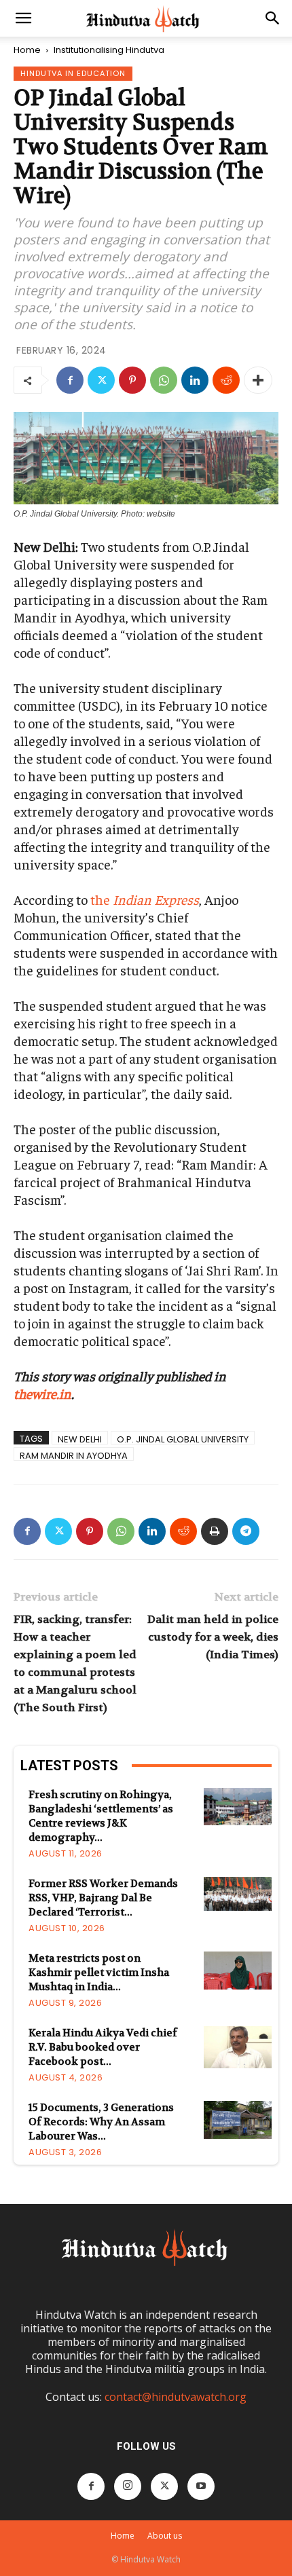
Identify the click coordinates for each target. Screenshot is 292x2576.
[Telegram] (246, 1531)
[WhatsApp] (164, 380)
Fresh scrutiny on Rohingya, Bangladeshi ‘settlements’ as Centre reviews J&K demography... (101, 1816)
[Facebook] (70, 380)
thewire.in (42, 1393)
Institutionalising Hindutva (109, 50)
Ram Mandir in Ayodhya (74, 1455)
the (145, 899)
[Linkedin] (195, 380)
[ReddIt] (226, 380)
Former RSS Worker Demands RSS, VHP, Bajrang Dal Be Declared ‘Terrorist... (103, 1898)
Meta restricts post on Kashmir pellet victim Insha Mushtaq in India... (99, 1973)
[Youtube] (201, 2486)
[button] (23, 18)
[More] (258, 380)
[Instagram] (128, 2486)
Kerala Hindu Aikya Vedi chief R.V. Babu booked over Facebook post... (103, 2047)
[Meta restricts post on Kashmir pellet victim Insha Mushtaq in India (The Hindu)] (238, 1971)
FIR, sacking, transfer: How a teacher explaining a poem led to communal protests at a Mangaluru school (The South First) (75, 1663)
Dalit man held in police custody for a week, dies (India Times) (213, 1637)
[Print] (215, 1531)
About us (165, 2536)
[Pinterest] (132, 380)
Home (27, 50)
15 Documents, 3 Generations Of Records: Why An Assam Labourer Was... (101, 2122)
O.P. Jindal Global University (183, 1439)
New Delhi (80, 1439)
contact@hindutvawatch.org (176, 2397)
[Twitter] (101, 380)
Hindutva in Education (73, 73)
